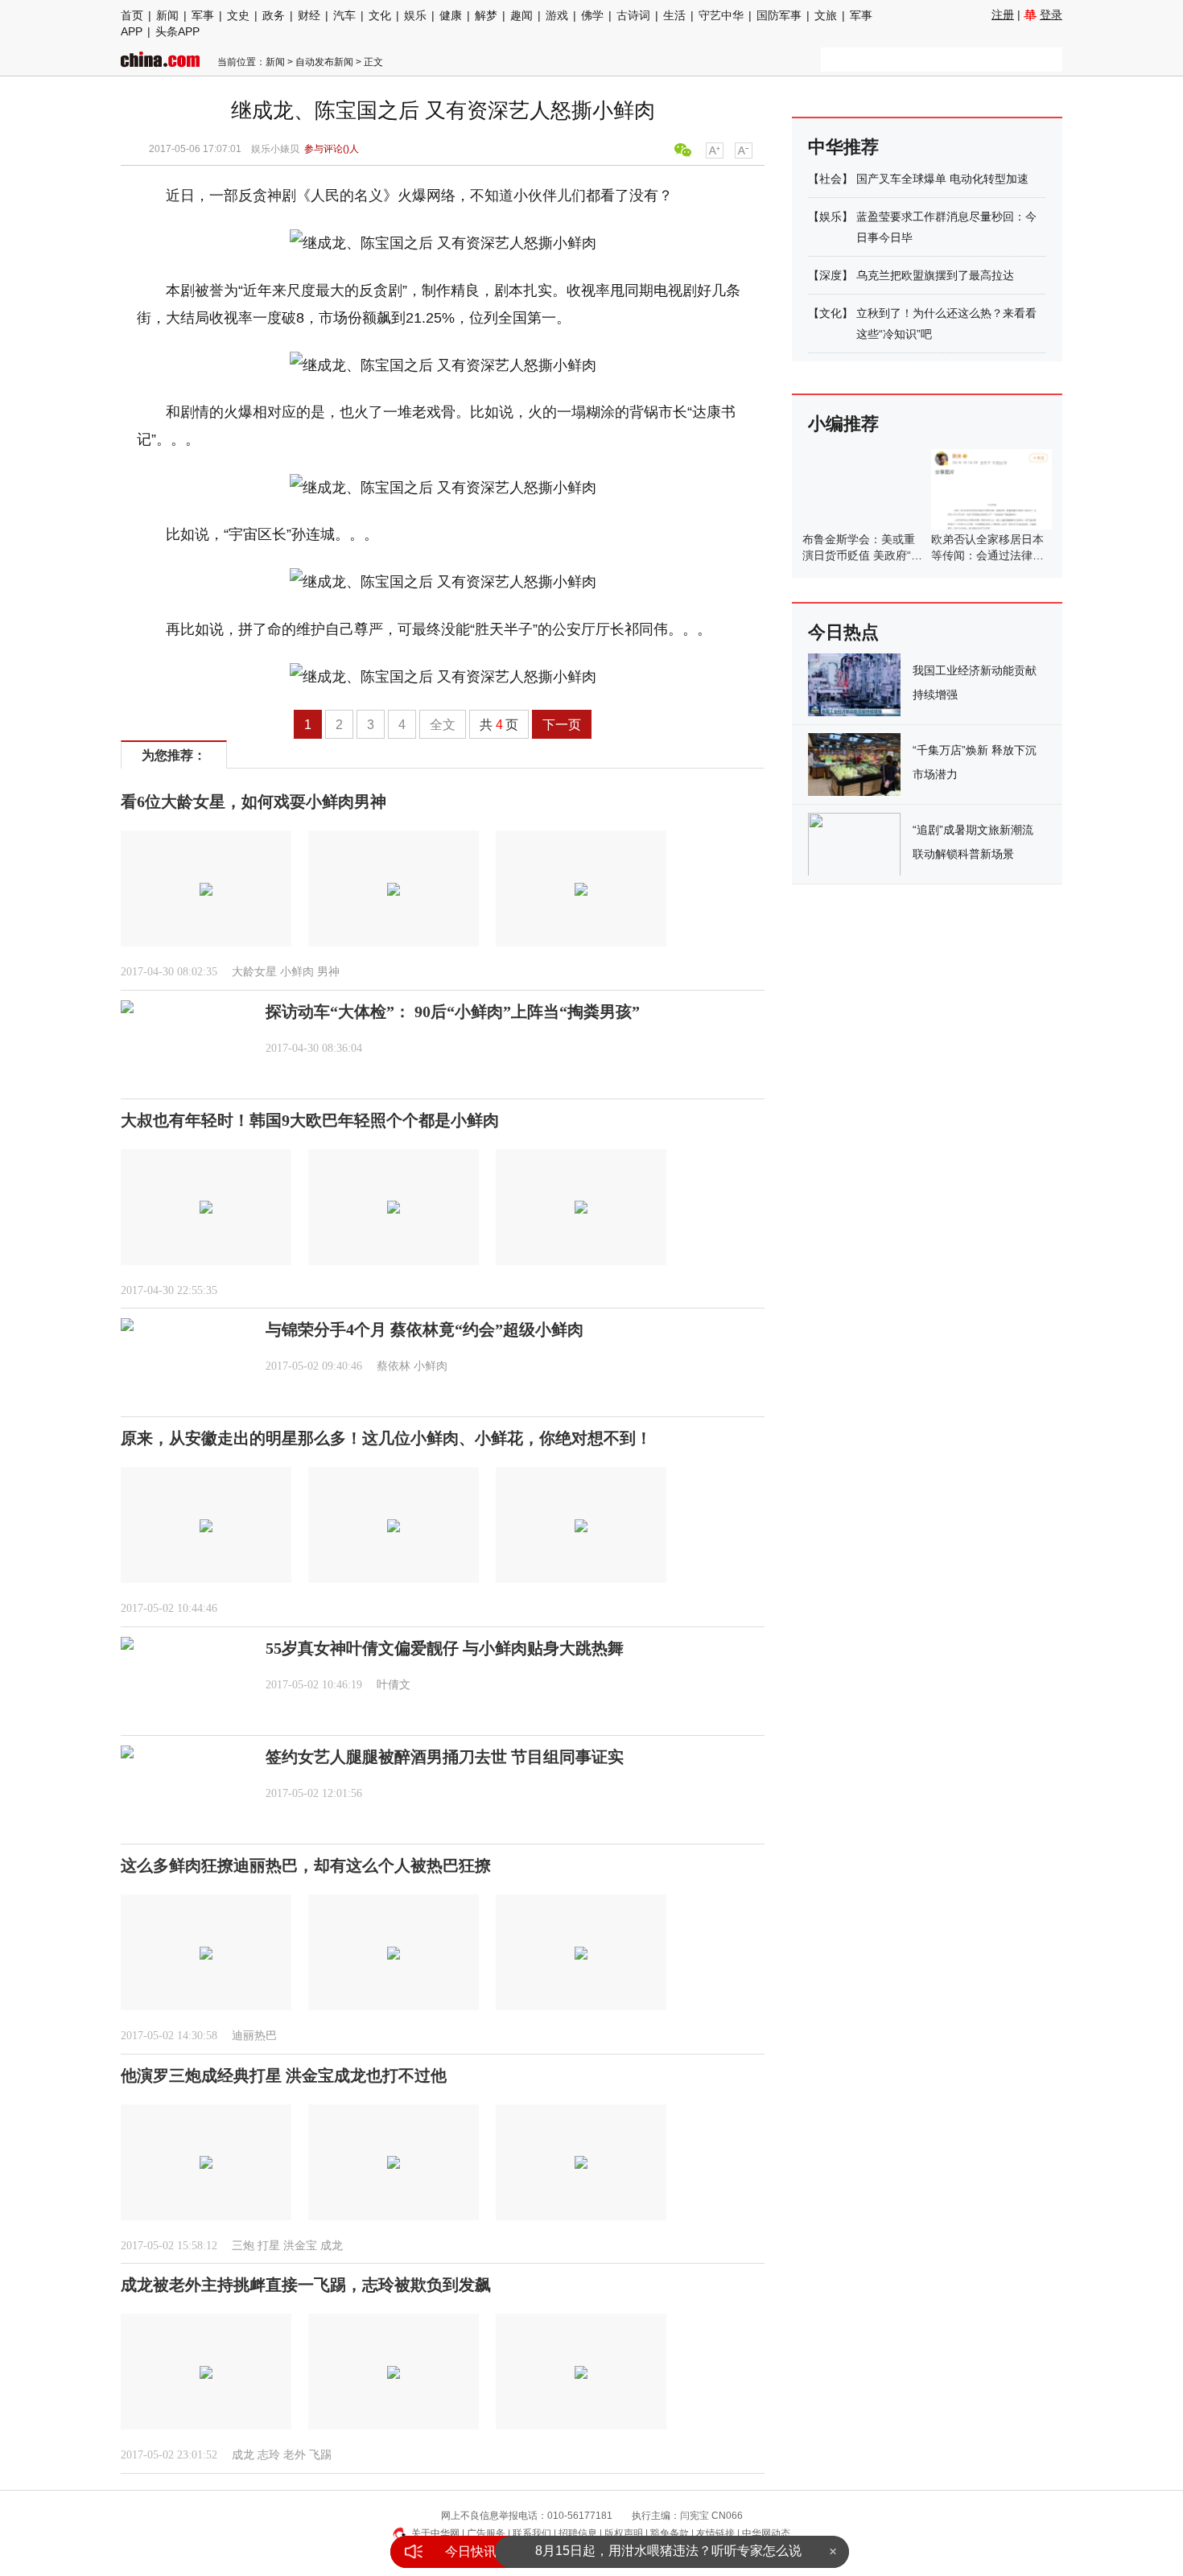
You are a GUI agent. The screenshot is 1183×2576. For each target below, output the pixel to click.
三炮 (243, 2246)
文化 (380, 15)
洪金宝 (300, 2246)
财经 (309, 15)
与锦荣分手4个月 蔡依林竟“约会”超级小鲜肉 (425, 1329)
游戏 (557, 15)
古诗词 (633, 15)
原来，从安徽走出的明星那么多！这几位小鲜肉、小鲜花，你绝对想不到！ (386, 1438)
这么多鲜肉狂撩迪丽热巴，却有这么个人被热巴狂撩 (306, 1865)
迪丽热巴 (254, 2036)
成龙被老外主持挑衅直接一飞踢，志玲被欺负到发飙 (306, 2285)
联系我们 (532, 2533)
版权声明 (624, 2533)
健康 (451, 15)
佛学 (592, 15)
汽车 (344, 15)
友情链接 (715, 2533)
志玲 (269, 2455)
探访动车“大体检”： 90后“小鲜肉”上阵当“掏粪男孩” (453, 1012)
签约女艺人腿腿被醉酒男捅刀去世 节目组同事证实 (445, 1757)
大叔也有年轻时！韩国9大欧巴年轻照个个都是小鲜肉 (310, 1120)
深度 (831, 275)
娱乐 (415, 15)
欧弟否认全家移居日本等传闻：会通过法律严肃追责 (987, 555)
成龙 (332, 2246)
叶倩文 (394, 1685)
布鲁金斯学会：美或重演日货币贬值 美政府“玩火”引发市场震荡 (862, 555)
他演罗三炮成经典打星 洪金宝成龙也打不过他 (284, 2075)
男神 (328, 972)
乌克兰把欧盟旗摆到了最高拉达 (935, 275)
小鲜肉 (297, 972)
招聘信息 (578, 2533)
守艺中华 (721, 15)
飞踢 (320, 2455)
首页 (132, 15)
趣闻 (521, 15)
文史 (238, 15)
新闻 (167, 15)
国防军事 (779, 15)
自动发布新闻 (324, 62)
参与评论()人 (332, 149)
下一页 (562, 725)
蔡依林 (394, 1366)
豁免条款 (670, 2533)
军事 (203, 15)
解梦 (486, 15)
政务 (274, 15)
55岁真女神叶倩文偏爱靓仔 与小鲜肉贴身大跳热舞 (445, 1648)
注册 (1003, 14)
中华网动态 (766, 2533)
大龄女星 (254, 972)
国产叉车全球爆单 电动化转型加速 (942, 179)
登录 (1051, 14)
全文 (443, 725)
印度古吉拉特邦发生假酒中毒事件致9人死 (668, 2551)
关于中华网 (435, 2533)
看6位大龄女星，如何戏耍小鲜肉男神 (253, 802)
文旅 (826, 15)
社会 (831, 179)
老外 (295, 2455)
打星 (269, 2246)
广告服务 (486, 2533)
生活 (674, 15)
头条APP (177, 31)
